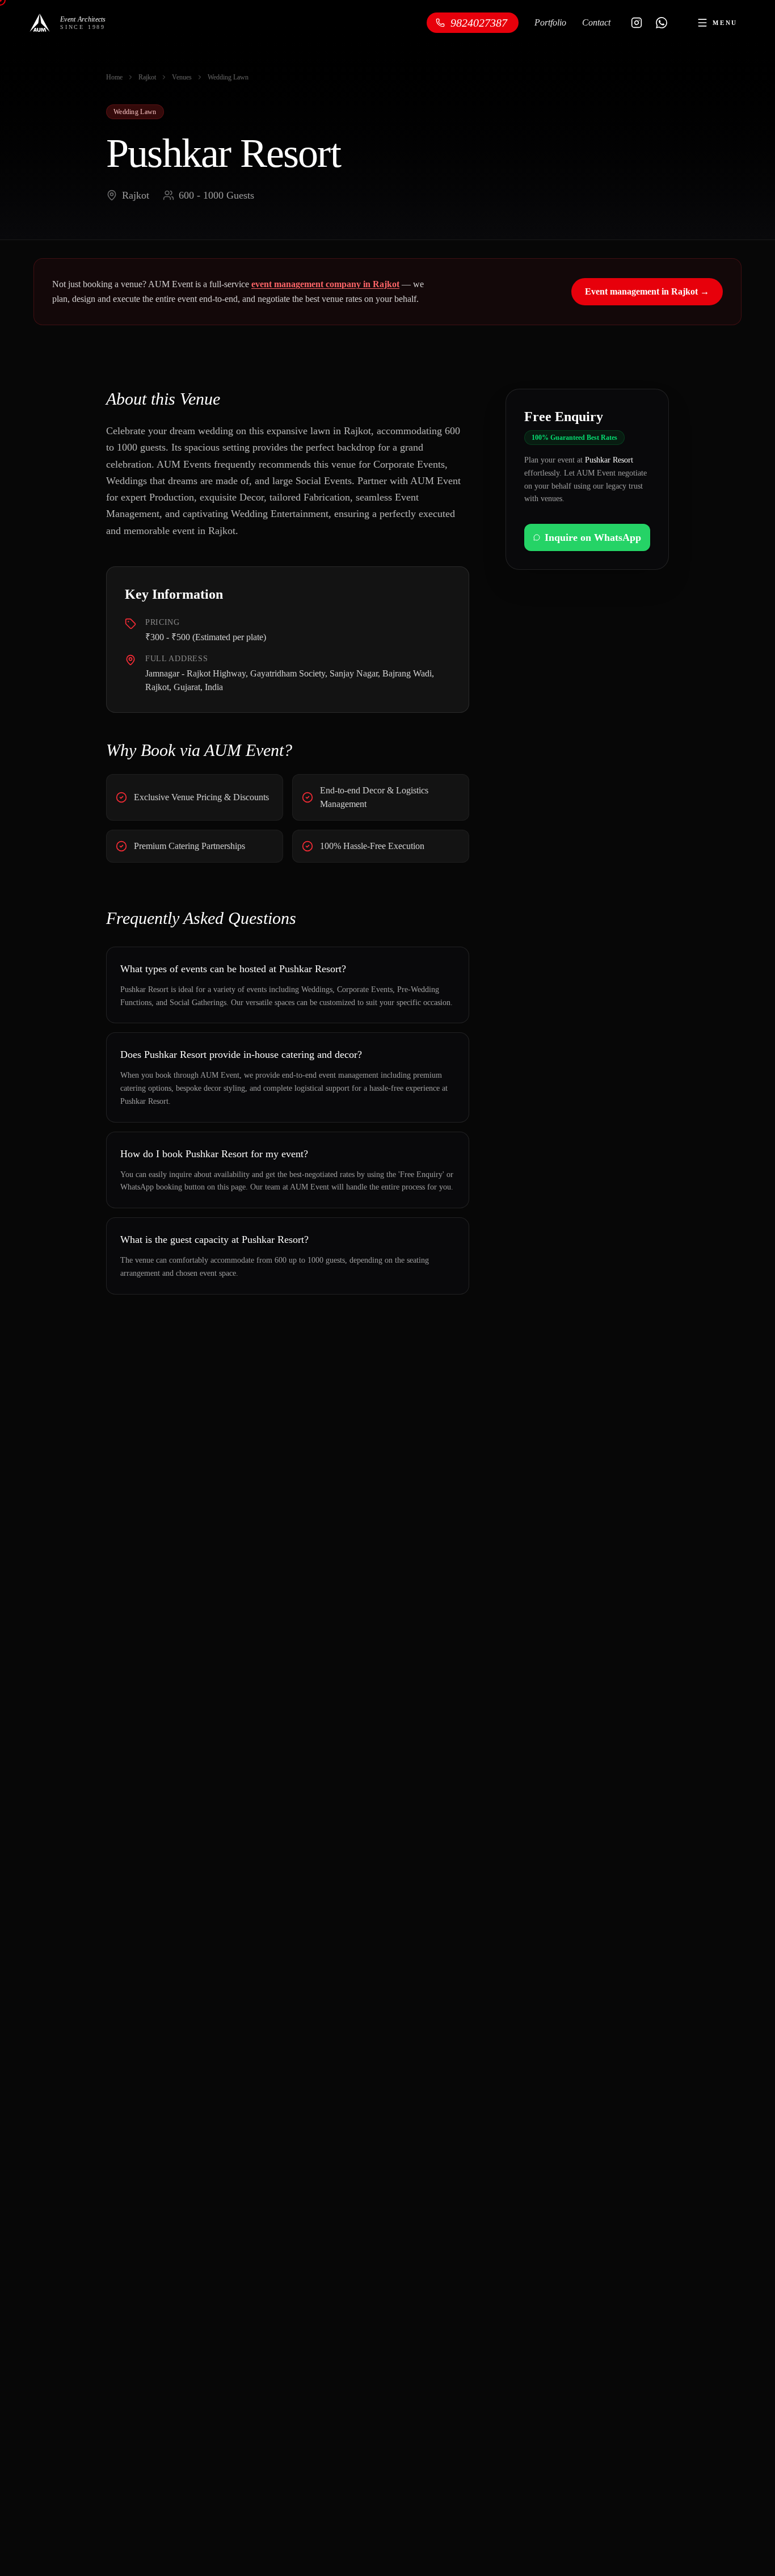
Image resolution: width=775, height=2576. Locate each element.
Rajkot (147, 77)
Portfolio (550, 22)
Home (114, 77)
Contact (596, 22)
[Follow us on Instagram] (637, 23)
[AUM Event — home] (40, 23)
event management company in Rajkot (325, 284)
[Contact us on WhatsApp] (662, 23)
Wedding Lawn (228, 77)
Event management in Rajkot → (647, 291)
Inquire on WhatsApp (593, 537)
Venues (182, 77)
